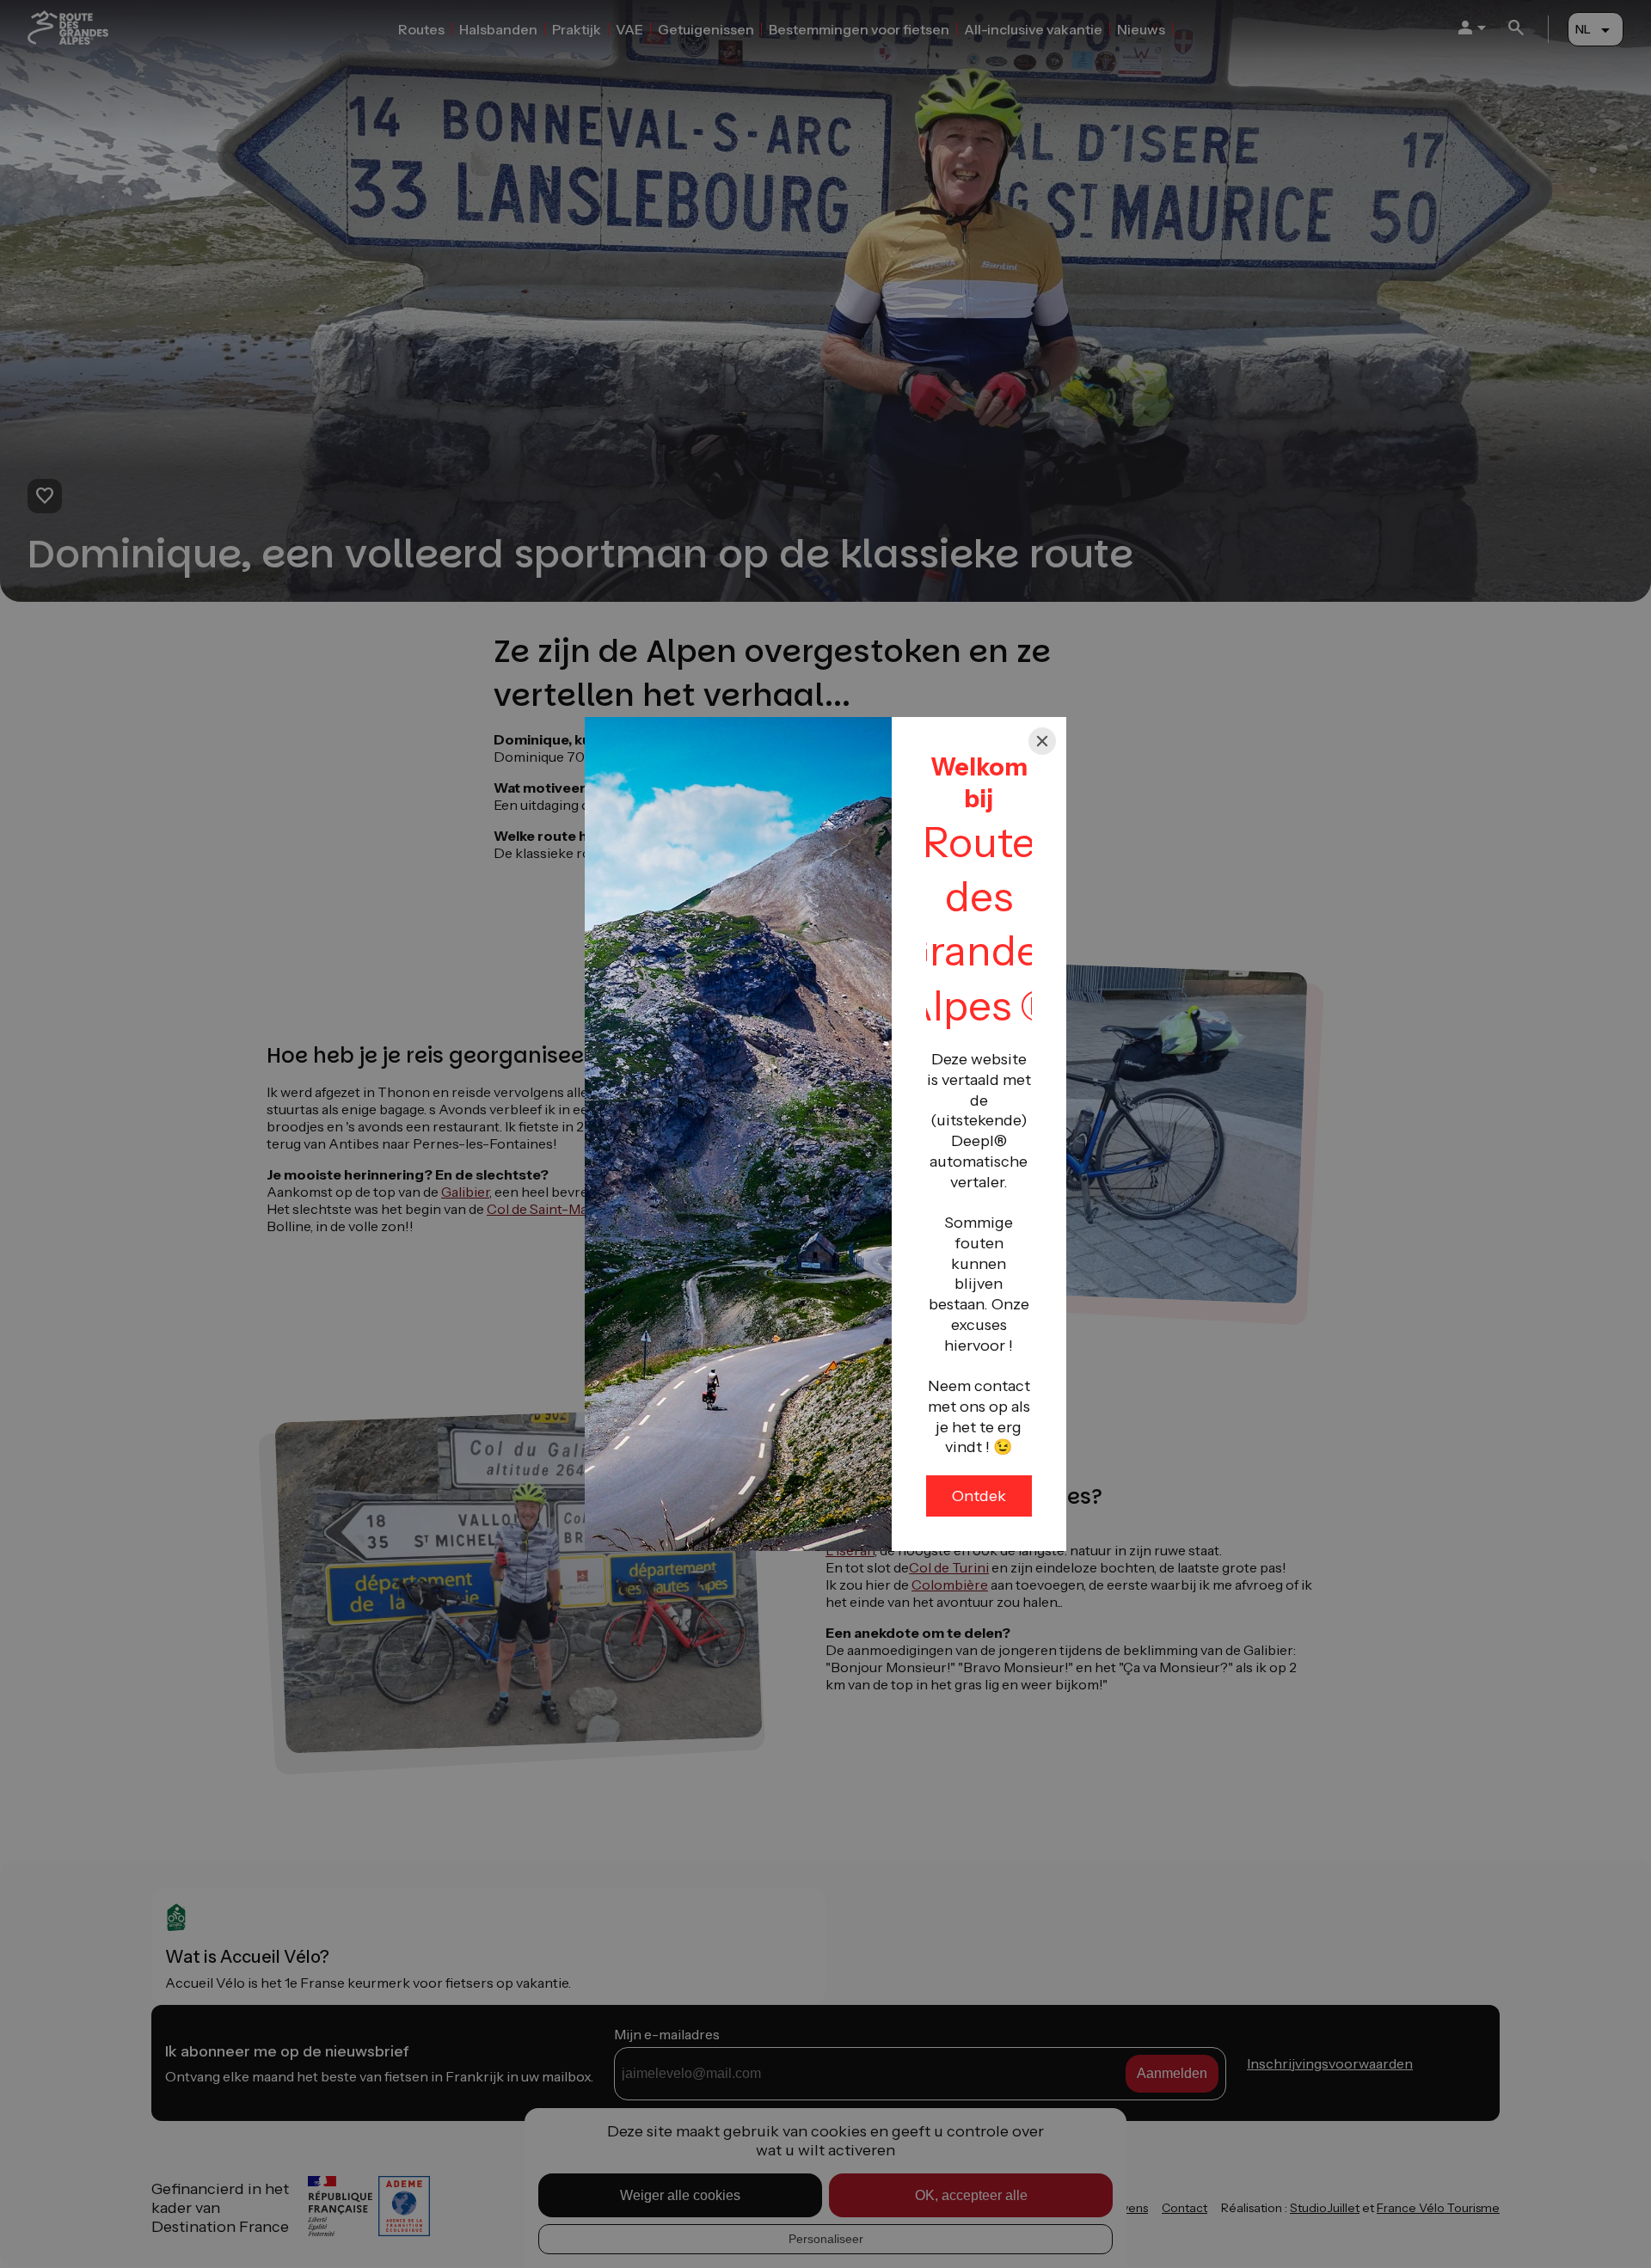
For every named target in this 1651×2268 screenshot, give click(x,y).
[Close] (1042, 741)
